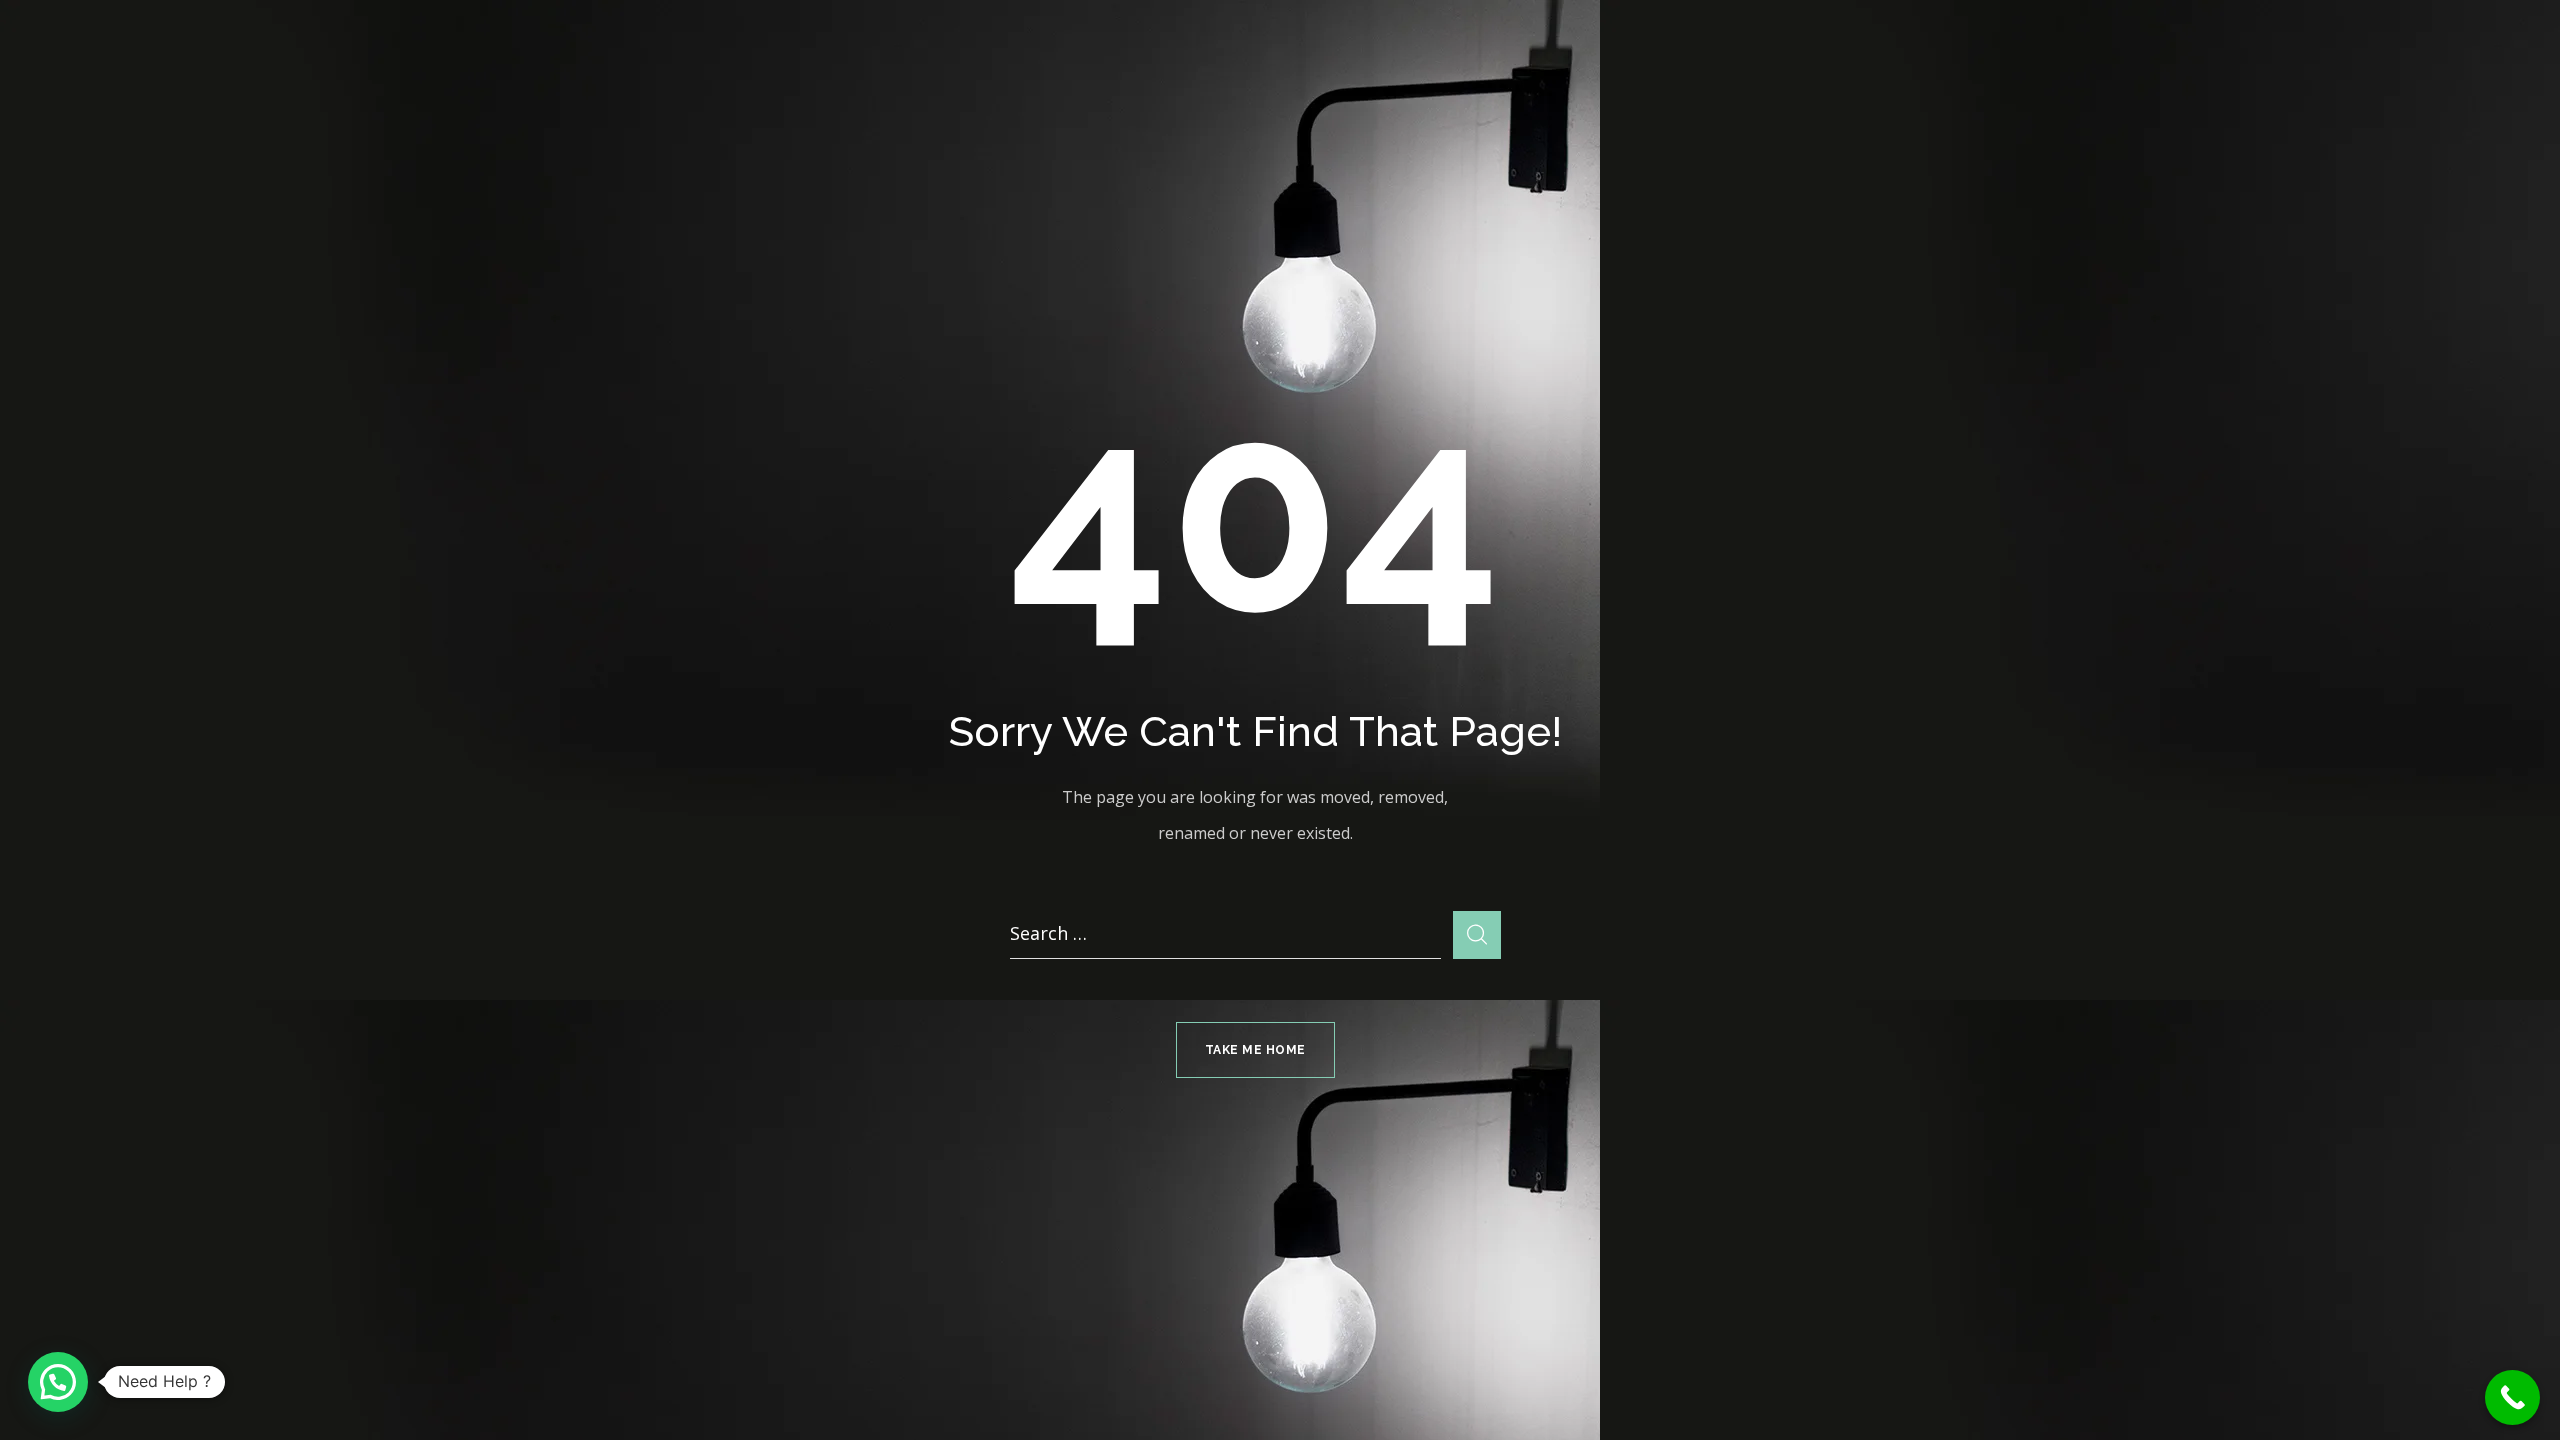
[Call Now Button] (2512, 1397)
